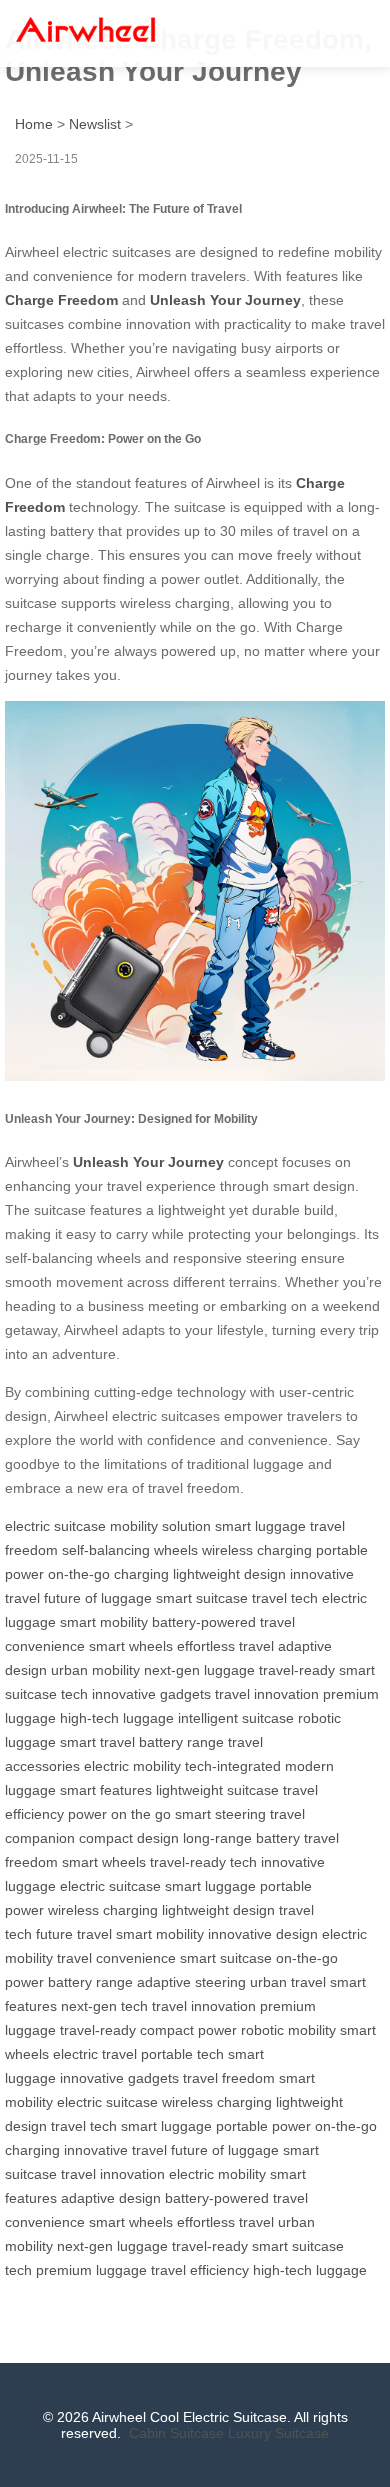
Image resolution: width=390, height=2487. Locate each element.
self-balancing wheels (130, 1550)
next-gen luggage (199, 1670)
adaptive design (111, 2198)
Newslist (95, 124)
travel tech (285, 1598)
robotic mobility (288, 2030)
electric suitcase (55, 1526)
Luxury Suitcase (278, 2433)
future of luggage (98, 1598)
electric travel (95, 2054)
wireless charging (257, 1550)
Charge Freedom (61, 300)
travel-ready (297, 1670)
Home (34, 124)
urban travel (288, 1982)
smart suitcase (202, 1598)
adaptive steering (191, 1982)
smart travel (97, 1742)
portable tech (182, 2054)
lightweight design (229, 1574)
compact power (188, 2030)
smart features (106, 1790)
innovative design (263, 1934)
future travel (74, 1934)
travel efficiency (200, 2270)
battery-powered (204, 1622)
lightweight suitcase (217, 1790)
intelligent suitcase (236, 1718)
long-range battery (241, 1838)
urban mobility (95, 1670)
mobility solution (160, 1526)
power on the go (119, 1814)
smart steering (220, 1814)
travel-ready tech (203, 1862)
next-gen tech (104, 2006)
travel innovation (267, 1694)
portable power (263, 2126)
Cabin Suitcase (176, 2433)
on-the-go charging (108, 1574)
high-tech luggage (117, 1718)
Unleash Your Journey (225, 300)
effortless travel (225, 1646)
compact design (129, 1838)
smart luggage (260, 1526)
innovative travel (115, 2150)
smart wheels (131, 1646)
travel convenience (116, 1958)
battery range (181, 1742)
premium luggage (91, 2270)
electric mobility (132, 1766)
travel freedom (229, 2078)
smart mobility (104, 1622)
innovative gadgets (151, 1694)
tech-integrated (233, 1766)
